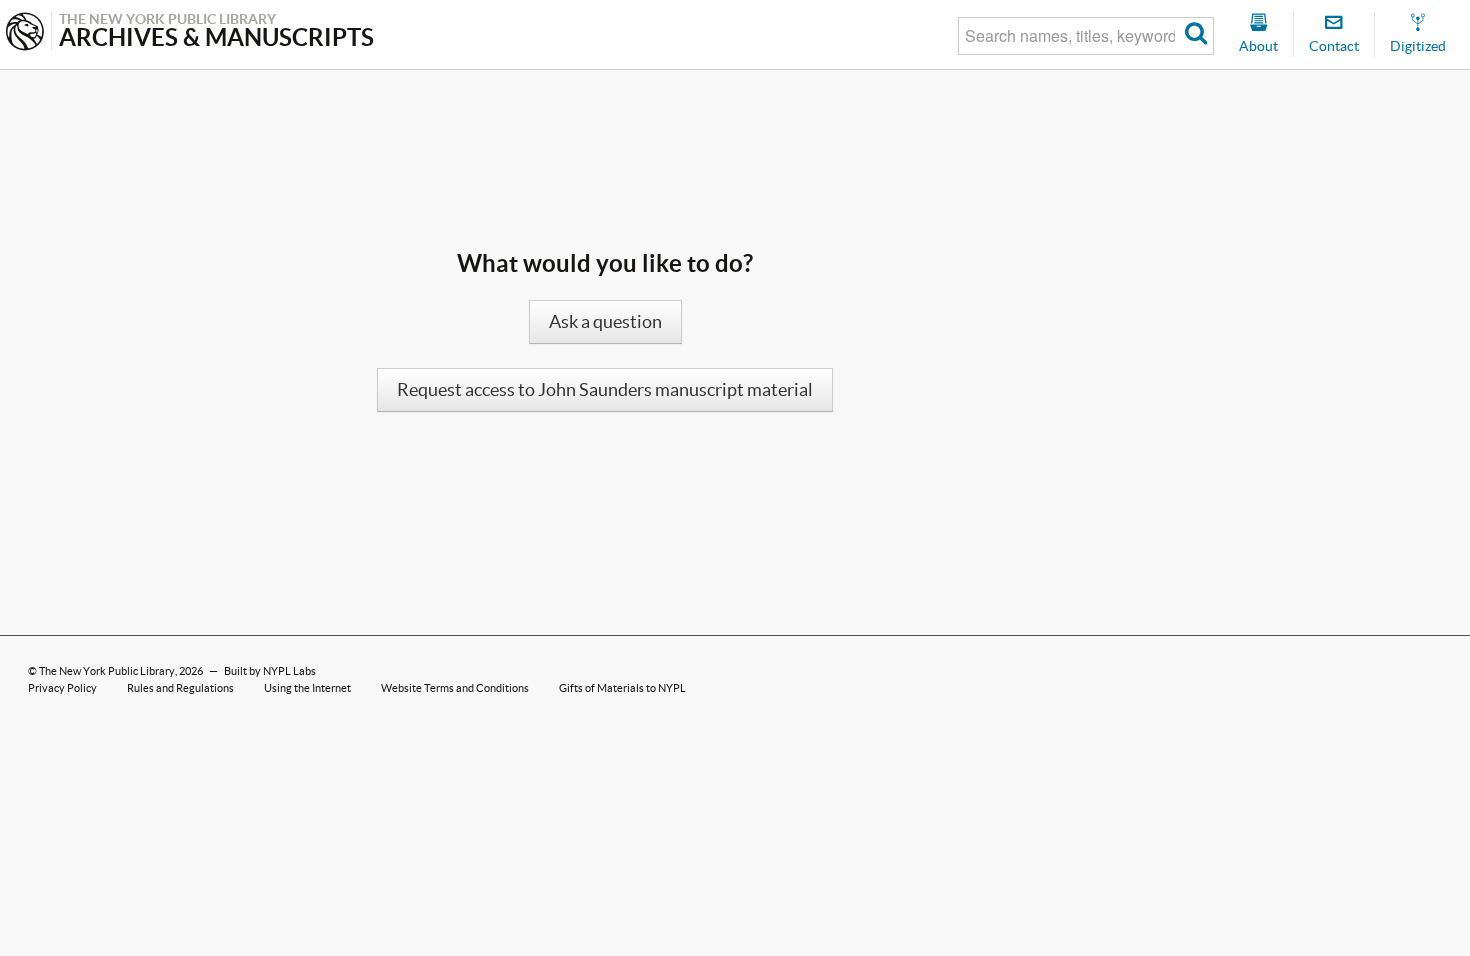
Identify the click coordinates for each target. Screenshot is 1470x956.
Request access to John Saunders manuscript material (605, 390)
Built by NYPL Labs (270, 671)
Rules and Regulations (180, 688)
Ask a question (605, 322)
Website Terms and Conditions (455, 688)
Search (1196, 36)
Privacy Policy (62, 688)
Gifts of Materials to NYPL (622, 688)
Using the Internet (307, 688)
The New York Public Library (107, 671)
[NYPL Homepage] (25, 33)
